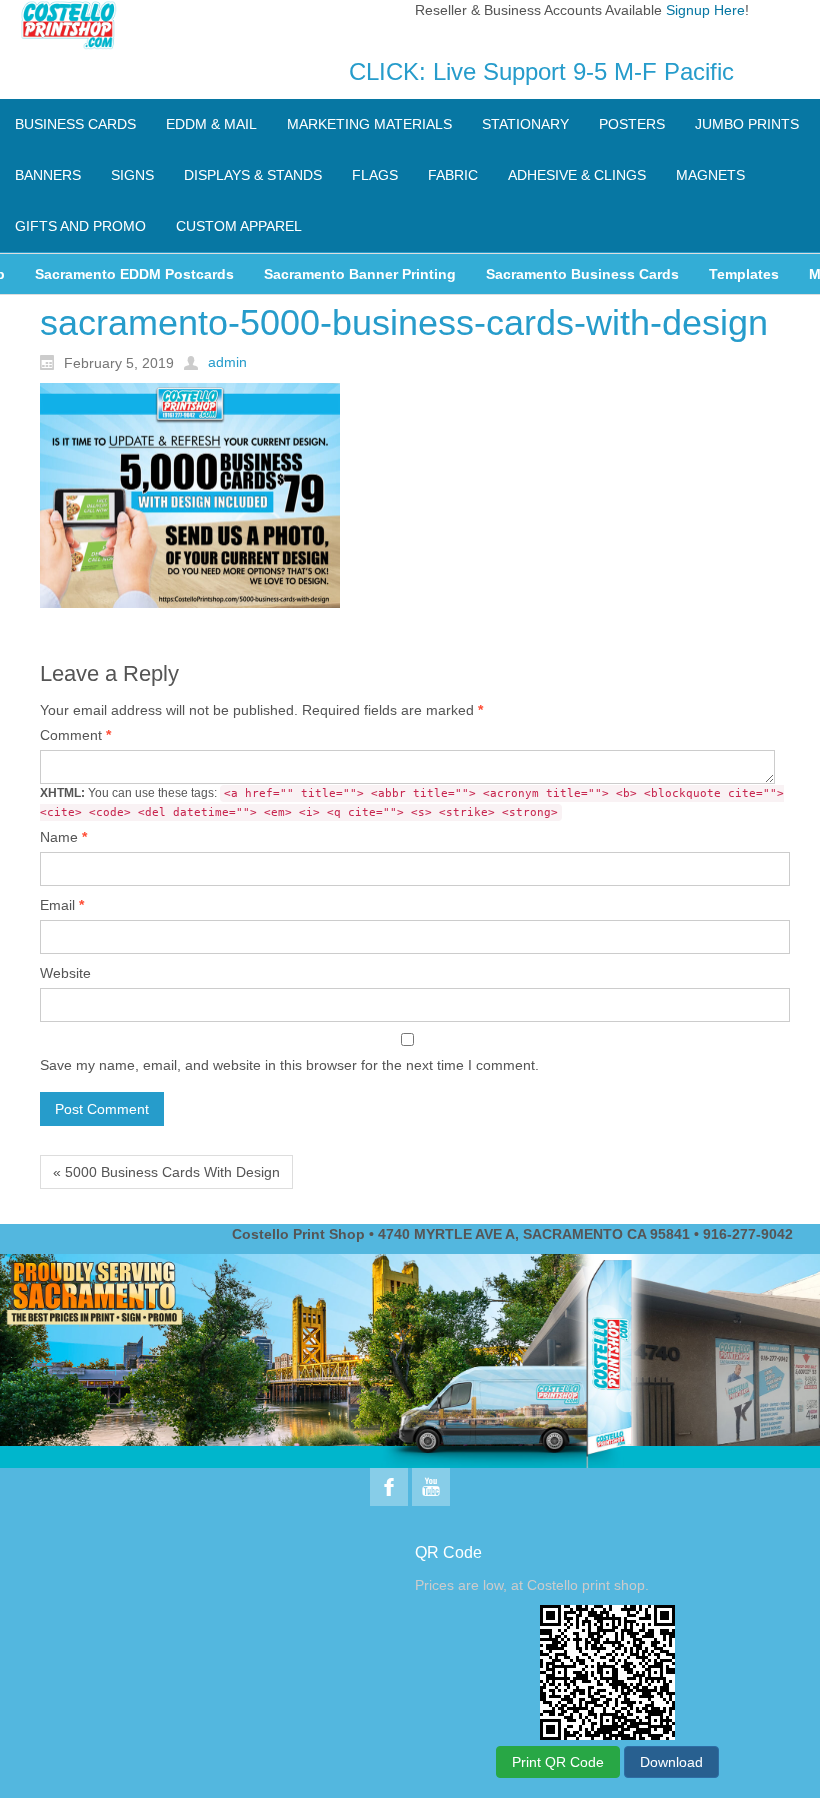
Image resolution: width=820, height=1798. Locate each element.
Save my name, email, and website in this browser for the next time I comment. (289, 1065)
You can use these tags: (412, 802)
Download (671, 1762)
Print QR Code (558, 1762)
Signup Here (705, 10)
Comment (75, 735)
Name (63, 837)
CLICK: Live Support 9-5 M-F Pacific (541, 71)
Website (65, 973)
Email (62, 905)
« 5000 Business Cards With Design (166, 1172)
